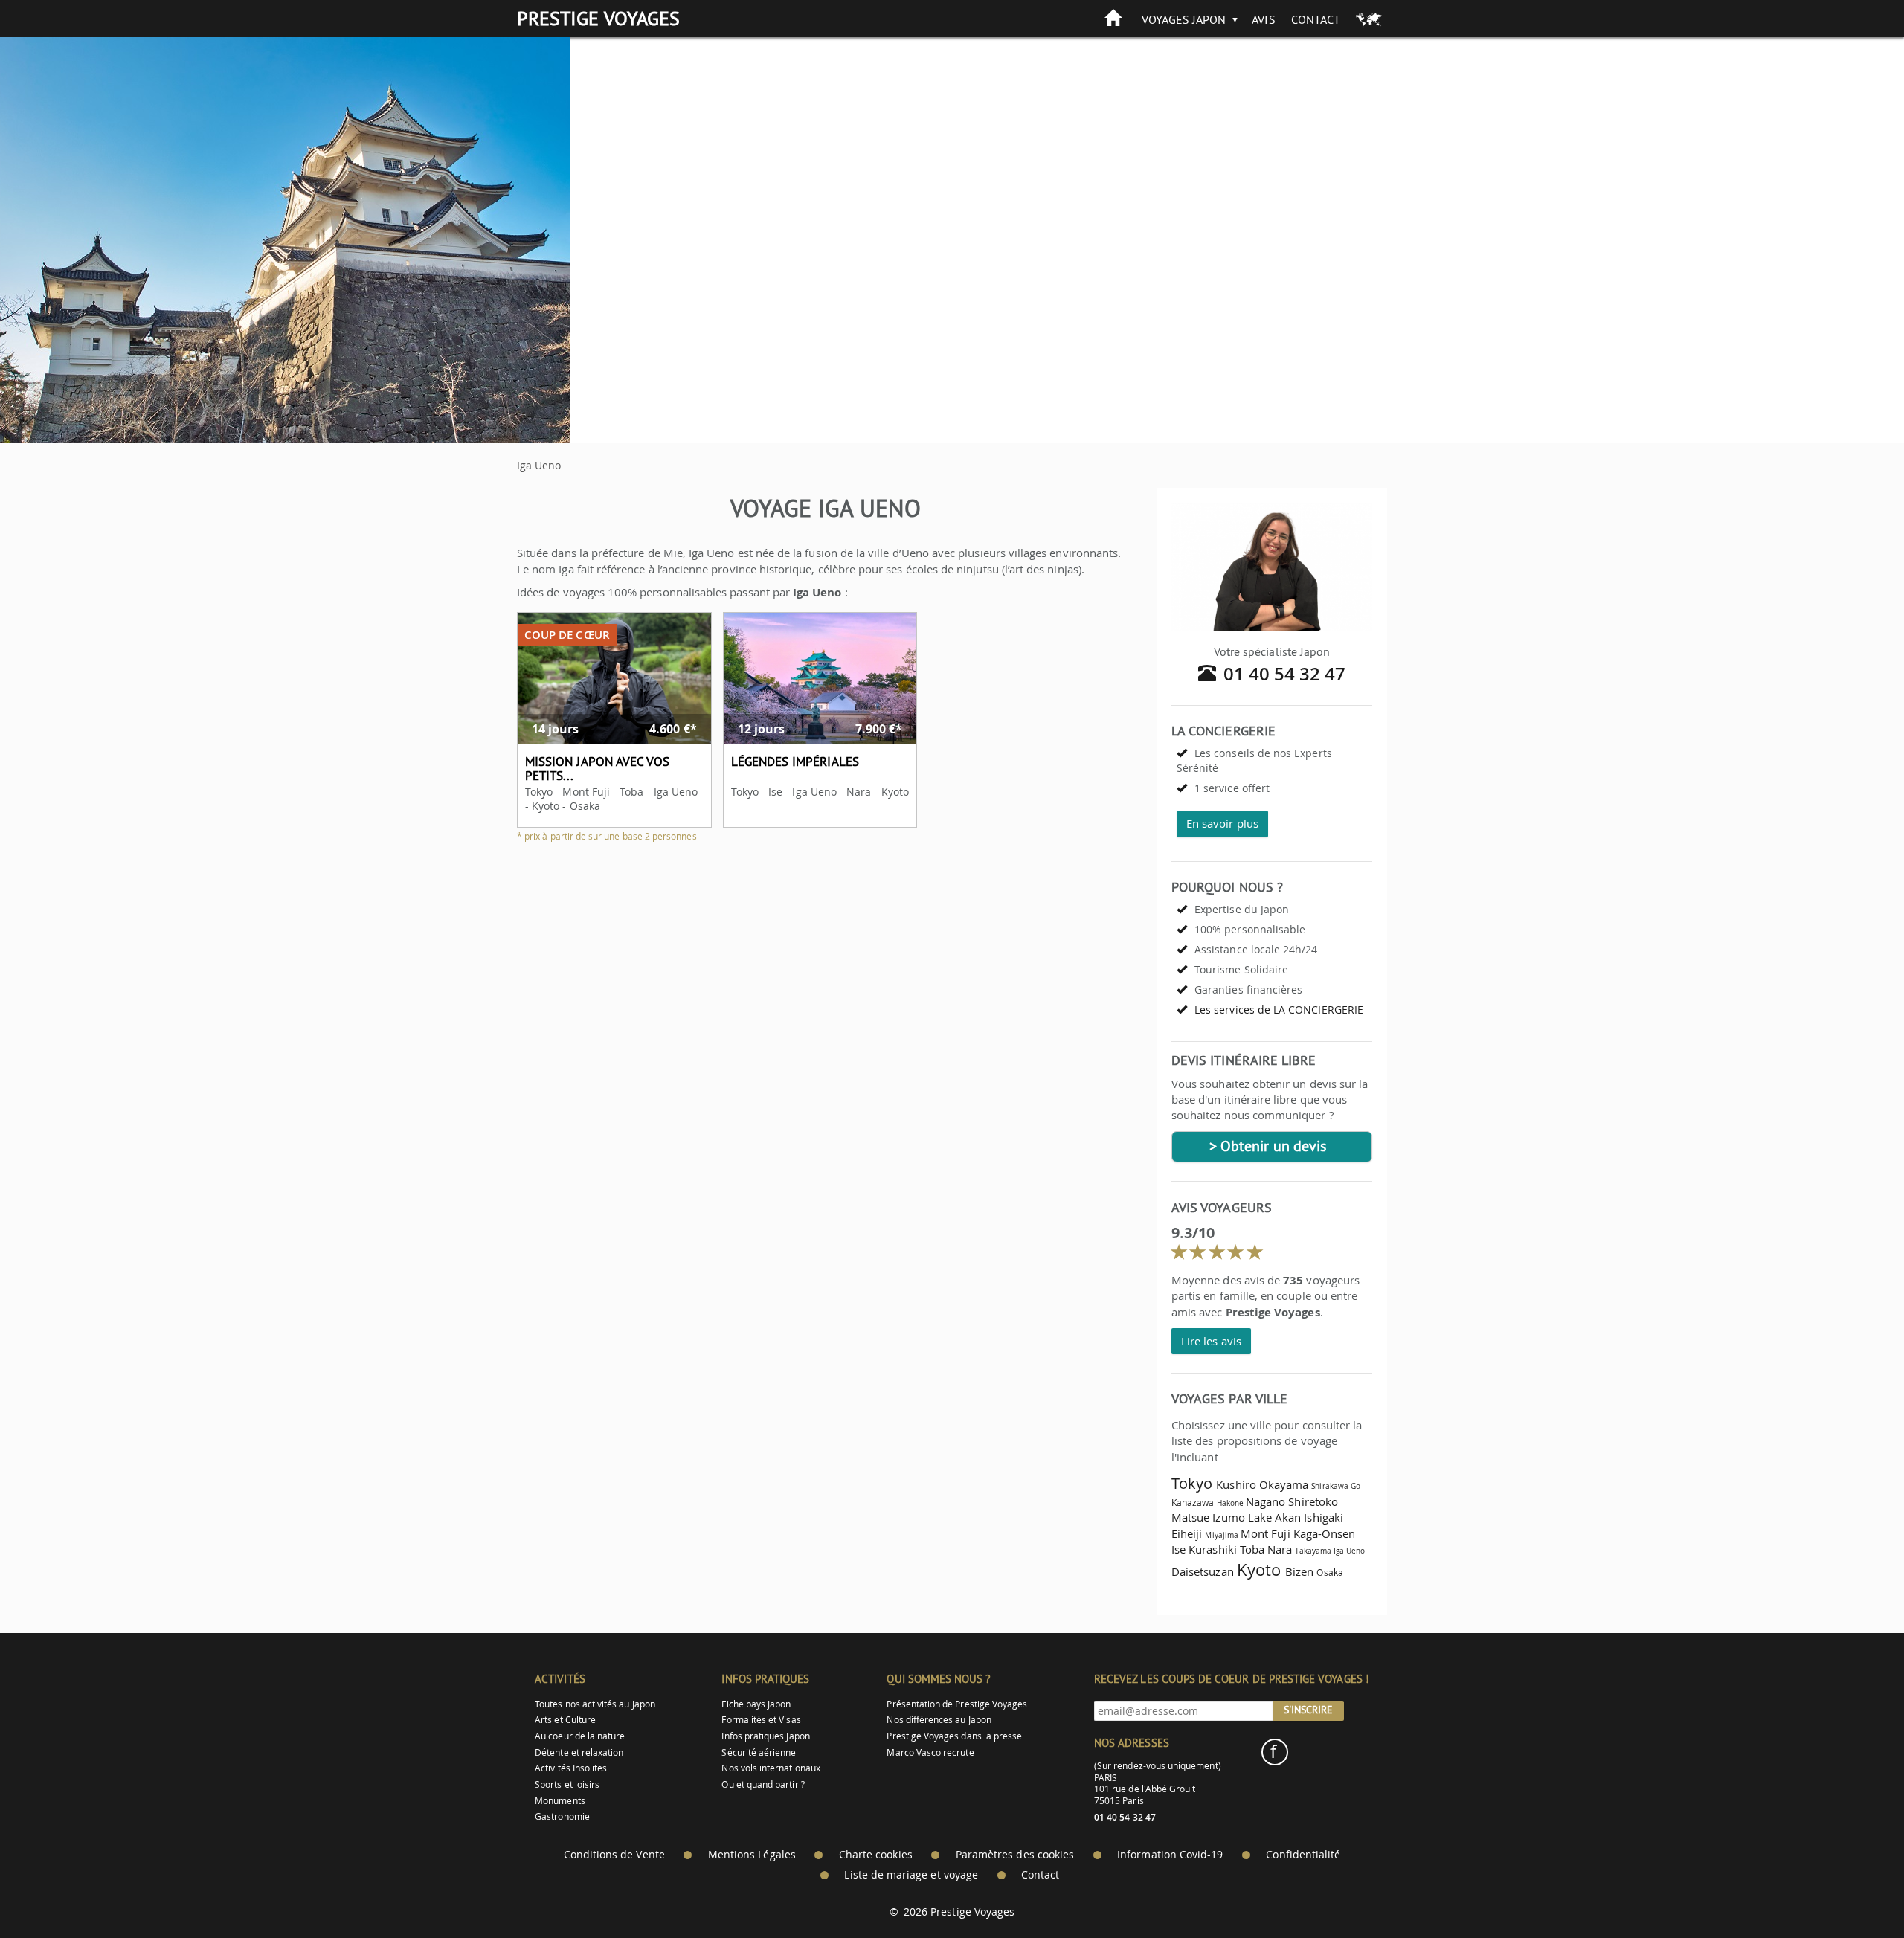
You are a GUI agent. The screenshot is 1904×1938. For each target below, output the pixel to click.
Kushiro (1236, 1484)
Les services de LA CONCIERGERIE (1279, 1010)
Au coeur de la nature (580, 1736)
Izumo (1228, 1517)
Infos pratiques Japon (765, 1736)
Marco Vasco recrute (930, 1752)
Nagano (1265, 1501)
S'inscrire (1308, 1710)
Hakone (1230, 1503)
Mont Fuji (1265, 1533)
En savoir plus (1222, 823)
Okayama (1284, 1484)
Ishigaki (1323, 1517)
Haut (1851, 1890)
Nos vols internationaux (771, 1768)
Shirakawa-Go (1336, 1486)
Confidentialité (1303, 1855)
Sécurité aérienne (759, 1752)
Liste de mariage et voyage (911, 1875)
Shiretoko (1313, 1501)
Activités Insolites (571, 1768)
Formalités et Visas (761, 1720)
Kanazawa (1193, 1503)
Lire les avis (1211, 1341)
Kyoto (1259, 1570)
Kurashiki (1213, 1549)
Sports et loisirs (567, 1784)
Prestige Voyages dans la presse (954, 1736)
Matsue (1190, 1517)
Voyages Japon (1184, 19)
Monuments (560, 1801)
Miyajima (1221, 1535)
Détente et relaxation (579, 1752)
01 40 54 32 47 (1285, 674)
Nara (1280, 1549)
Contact (1316, 19)
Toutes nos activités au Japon (595, 1704)
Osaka (1329, 1572)
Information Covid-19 (1170, 1855)
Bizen (1299, 1571)
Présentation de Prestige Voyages (957, 1704)
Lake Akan (1275, 1517)
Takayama (1313, 1551)
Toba (1252, 1549)
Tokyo (1192, 1483)
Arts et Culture (565, 1720)
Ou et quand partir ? (763, 1784)
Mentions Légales (752, 1855)
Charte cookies (876, 1855)
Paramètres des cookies (1015, 1855)
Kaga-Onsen (1325, 1533)
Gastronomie (562, 1816)
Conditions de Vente (614, 1855)
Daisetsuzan (1203, 1571)
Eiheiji (1187, 1533)
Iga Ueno (1349, 1551)
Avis (1263, 19)
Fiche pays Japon (756, 1704)
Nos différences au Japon (939, 1720)
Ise (1178, 1549)
